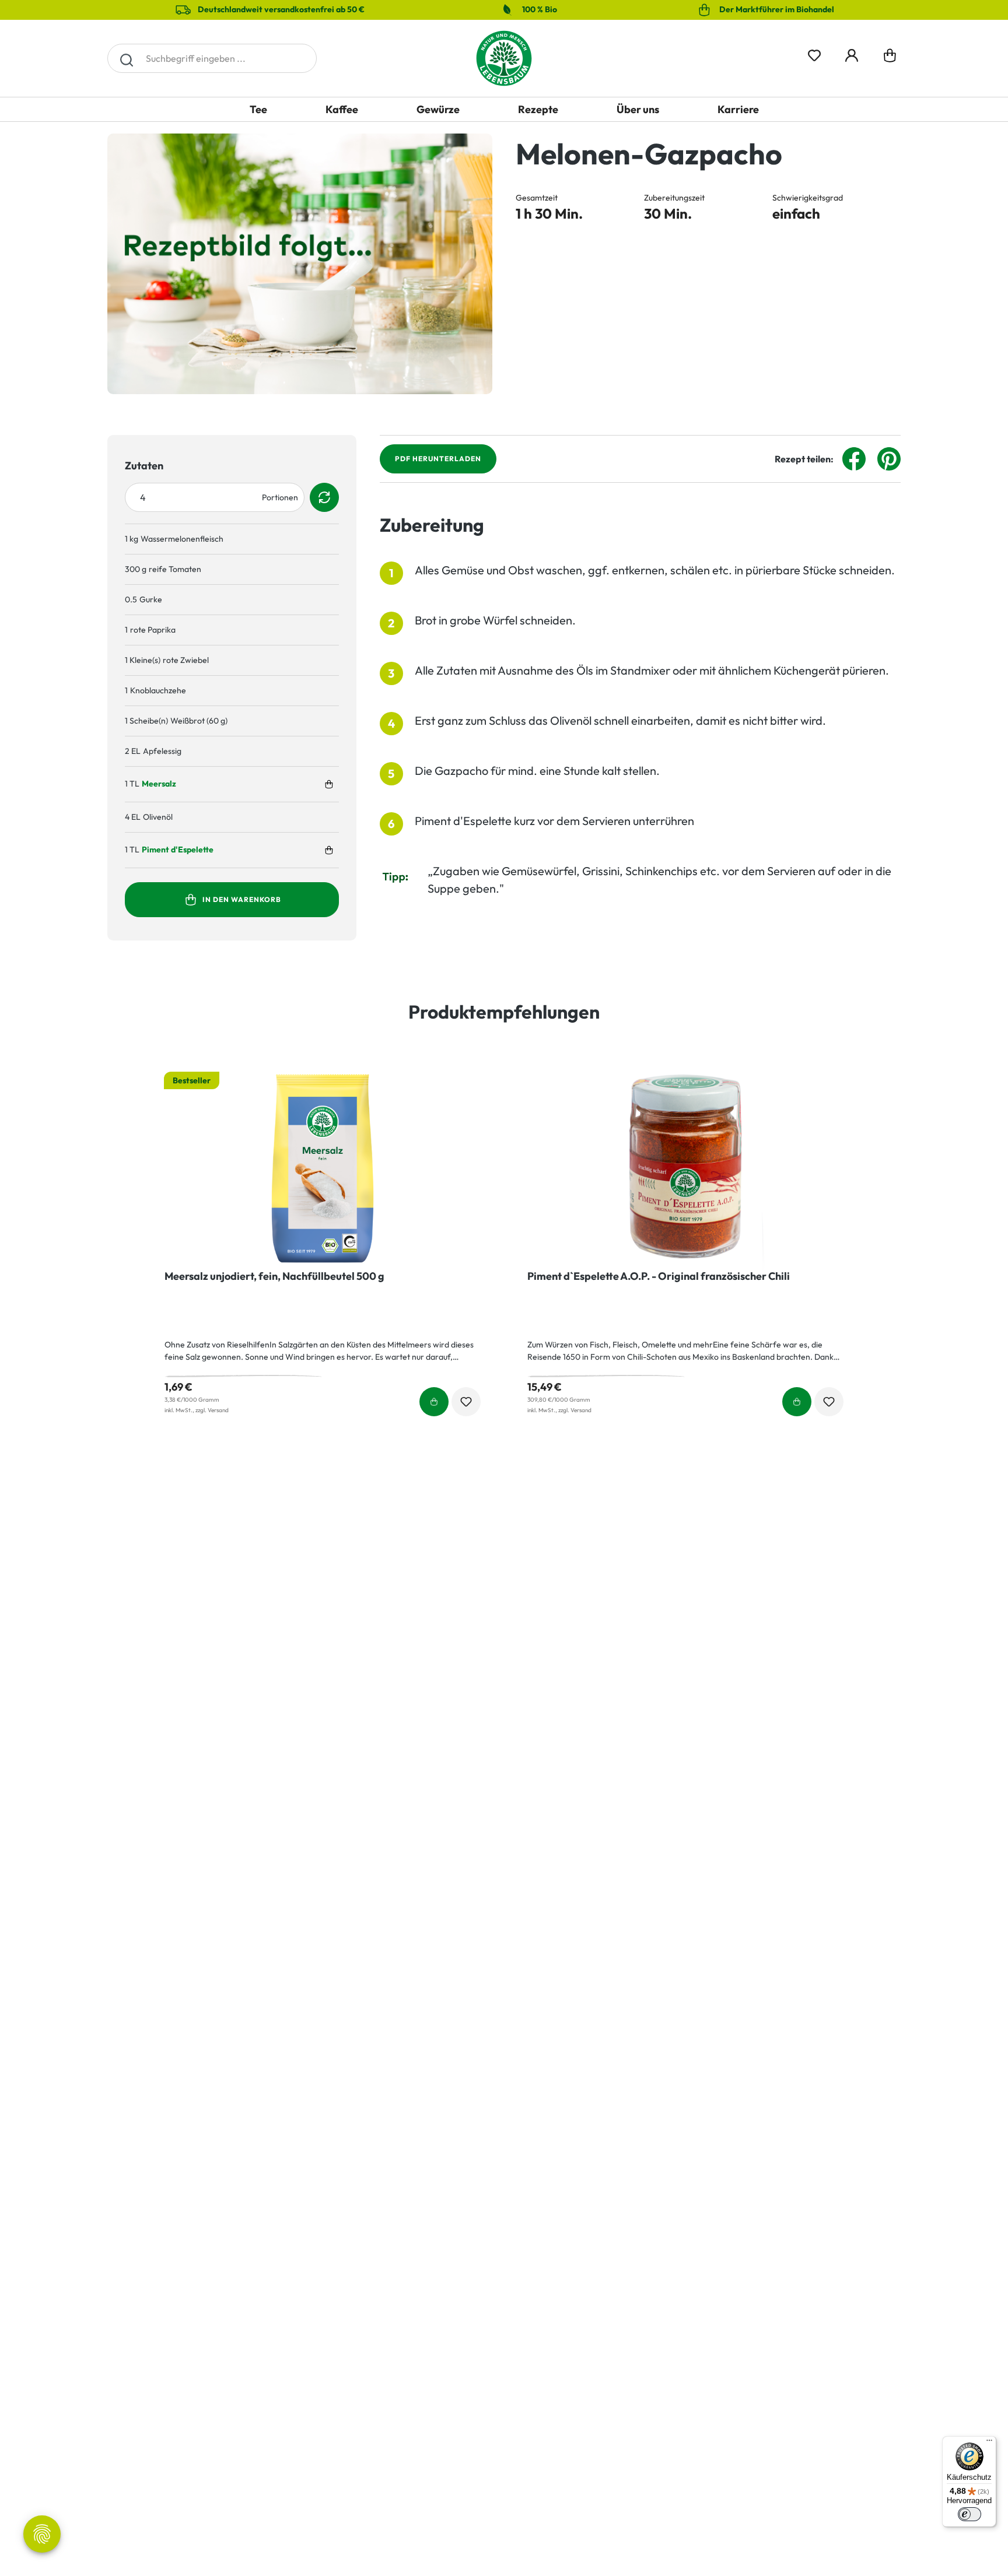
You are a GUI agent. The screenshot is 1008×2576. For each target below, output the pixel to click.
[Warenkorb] (890, 58)
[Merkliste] (814, 53)
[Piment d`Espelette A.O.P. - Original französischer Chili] (685, 1168)
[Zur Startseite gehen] (504, 58)
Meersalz (159, 784)
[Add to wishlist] (466, 1402)
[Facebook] (854, 458)
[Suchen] (126, 58)
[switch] (970, 2514)
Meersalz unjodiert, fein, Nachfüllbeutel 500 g (274, 1276)
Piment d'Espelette (178, 850)
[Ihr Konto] (852, 53)
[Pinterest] (889, 458)
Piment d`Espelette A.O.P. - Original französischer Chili (659, 1276)
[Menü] (989, 2443)
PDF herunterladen (438, 459)
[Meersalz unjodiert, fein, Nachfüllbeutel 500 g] (323, 1168)
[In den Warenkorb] (329, 784)
